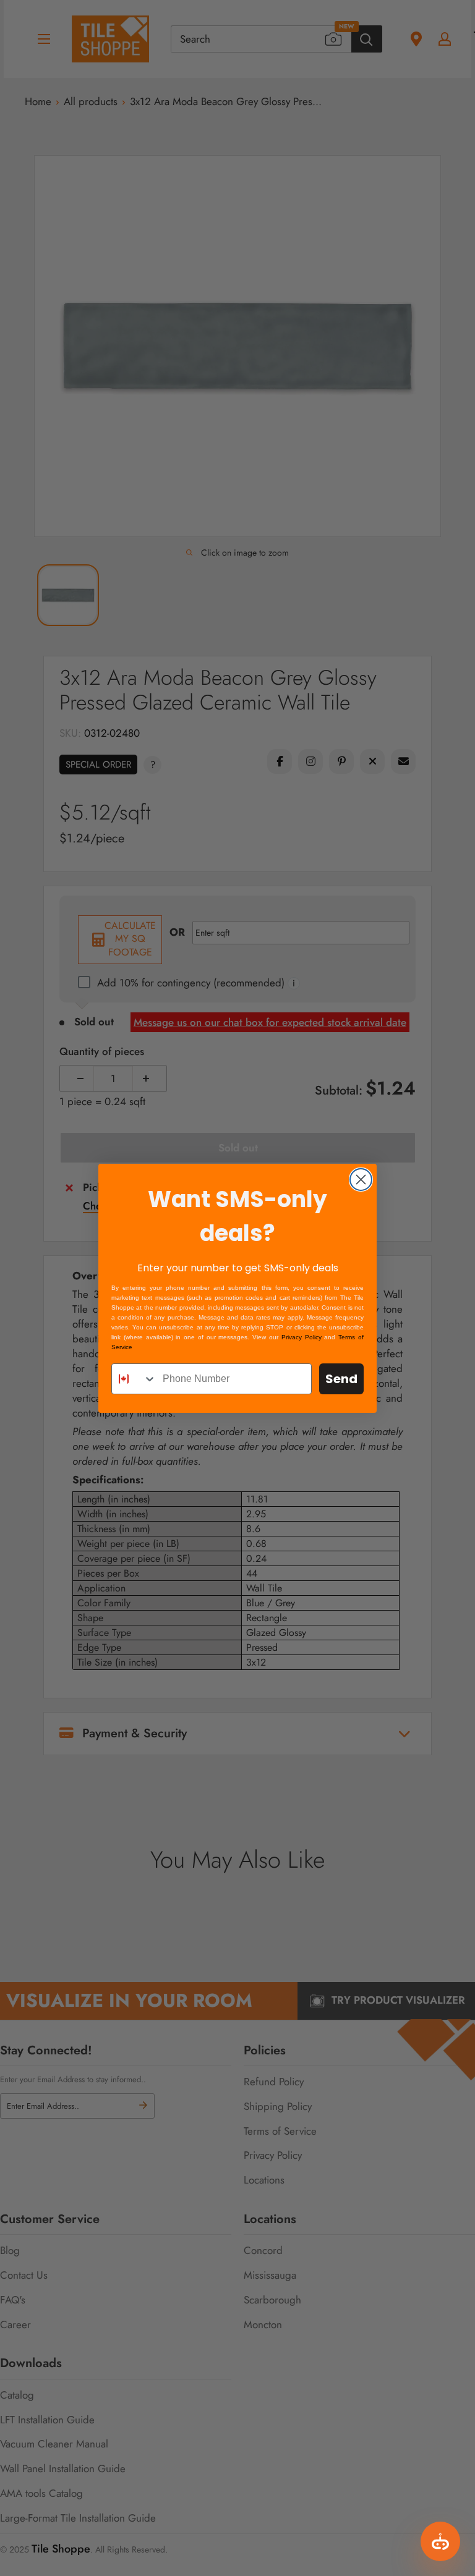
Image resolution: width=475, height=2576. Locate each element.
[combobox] (134, 1379)
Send (341, 1379)
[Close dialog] (361, 1180)
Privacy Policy (302, 1337)
